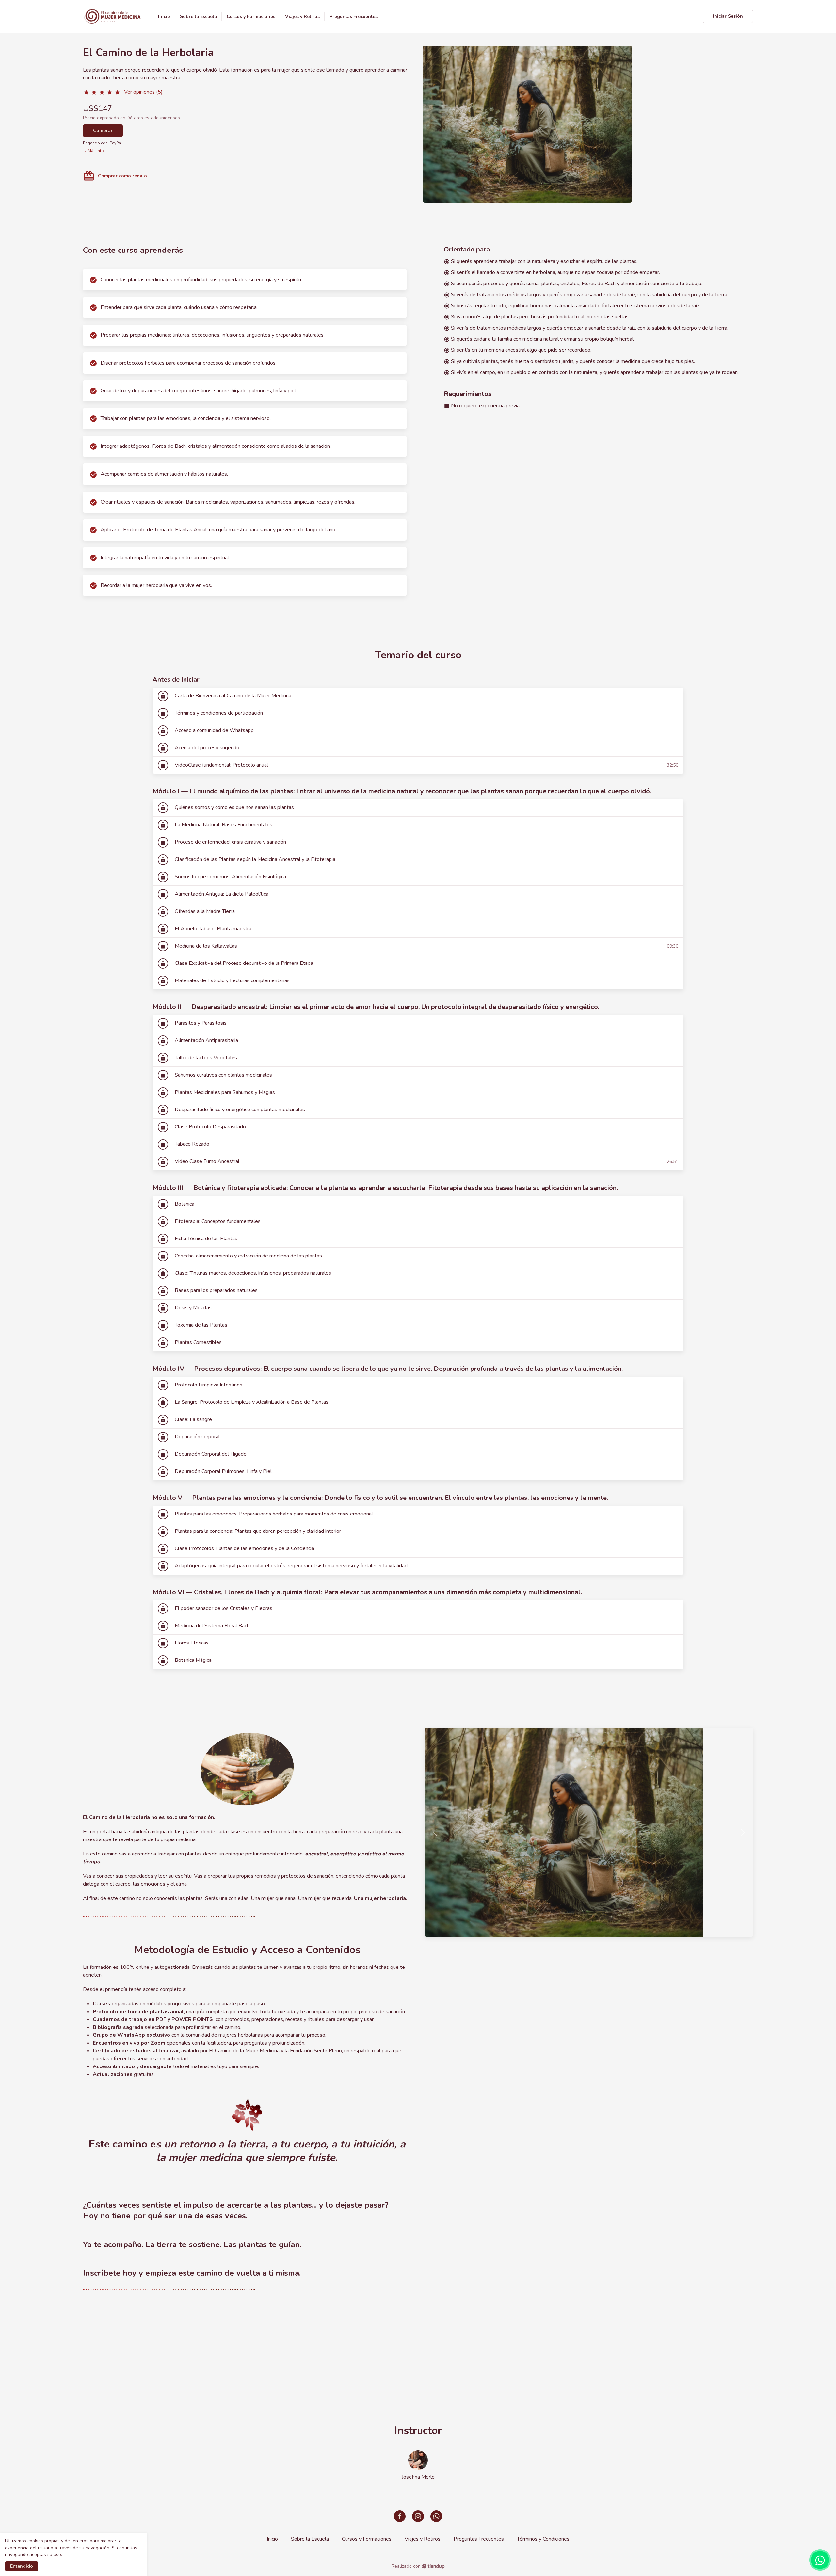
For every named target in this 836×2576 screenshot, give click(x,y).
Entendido (22, 2566)
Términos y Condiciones (543, 2539)
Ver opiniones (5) (143, 92)
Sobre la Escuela (310, 2539)
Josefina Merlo (418, 2477)
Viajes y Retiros (423, 2539)
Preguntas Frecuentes (479, 2539)
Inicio (272, 2539)
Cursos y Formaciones (367, 2539)
